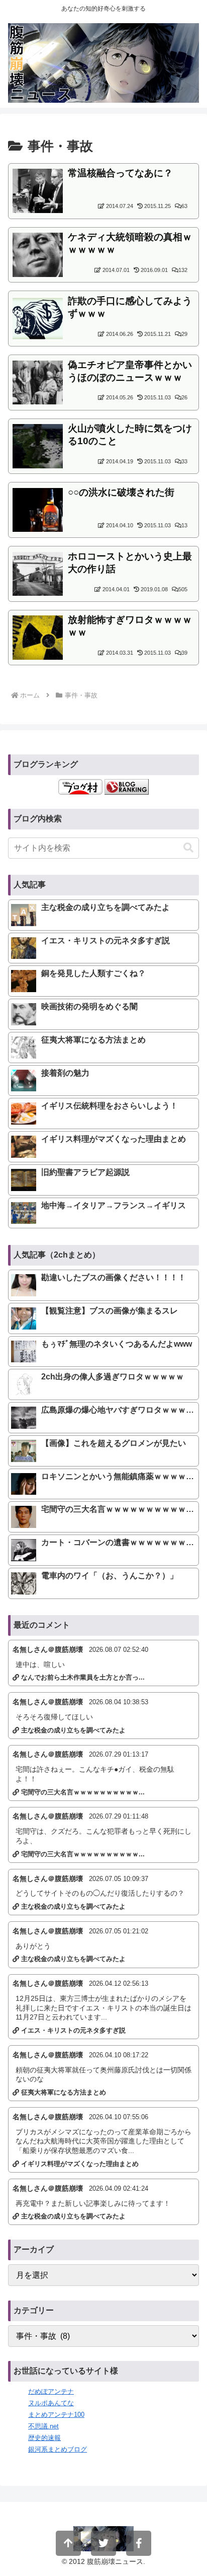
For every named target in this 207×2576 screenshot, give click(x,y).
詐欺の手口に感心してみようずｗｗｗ (130, 307)
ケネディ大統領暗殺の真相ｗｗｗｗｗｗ (130, 243)
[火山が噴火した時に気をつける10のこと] (38, 445)
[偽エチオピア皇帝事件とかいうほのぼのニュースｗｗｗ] (38, 382)
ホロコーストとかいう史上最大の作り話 (130, 563)
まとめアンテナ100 (56, 2415)
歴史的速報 (44, 2438)
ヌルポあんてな (51, 2403)
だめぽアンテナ (51, 2391)
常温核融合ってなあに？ (120, 173)
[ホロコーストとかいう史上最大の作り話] (38, 573)
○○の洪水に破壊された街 (121, 492)
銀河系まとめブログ (58, 2449)
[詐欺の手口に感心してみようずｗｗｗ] (38, 318)
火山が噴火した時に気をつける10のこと (130, 435)
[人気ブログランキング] (127, 786)
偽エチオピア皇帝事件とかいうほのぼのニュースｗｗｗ (130, 371)
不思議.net (43, 2426)
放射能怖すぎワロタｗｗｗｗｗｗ (130, 626)
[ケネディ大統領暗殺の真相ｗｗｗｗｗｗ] (38, 254)
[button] (188, 848)
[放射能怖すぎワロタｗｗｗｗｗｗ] (38, 637)
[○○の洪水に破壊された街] (38, 509)
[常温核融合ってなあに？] (38, 190)
